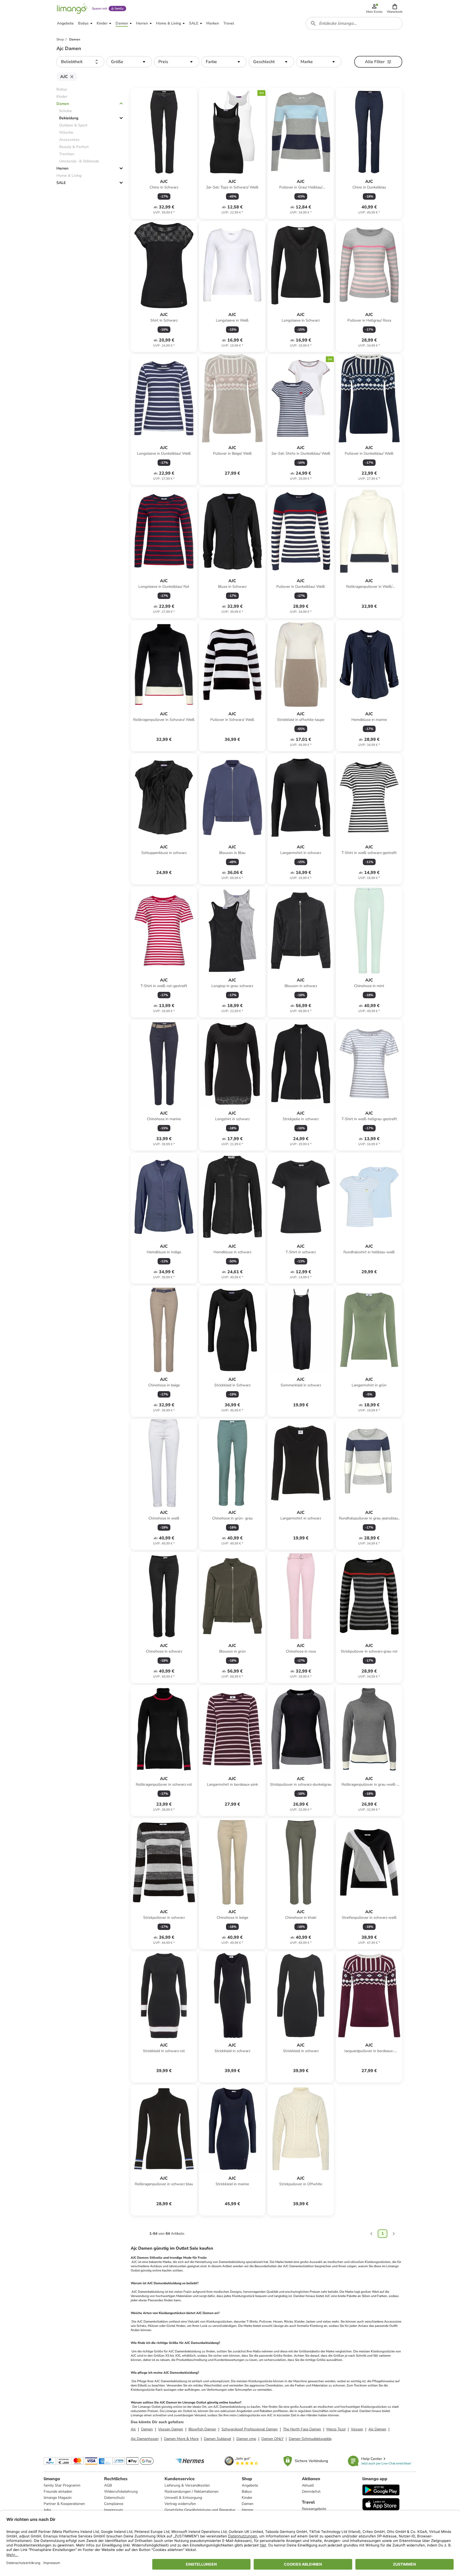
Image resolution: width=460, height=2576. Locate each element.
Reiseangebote (314, 2509)
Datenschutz (114, 2498)
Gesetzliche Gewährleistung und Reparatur (200, 2510)
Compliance (114, 2504)
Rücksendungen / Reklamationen (192, 2491)
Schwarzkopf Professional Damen (250, 2429)
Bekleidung (69, 118)
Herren (62, 168)
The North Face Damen (302, 2429)
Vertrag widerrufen (180, 2504)
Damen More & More (181, 2439)
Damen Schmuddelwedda (310, 2439)
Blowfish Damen (202, 2429)
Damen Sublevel (217, 2439)
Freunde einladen (58, 2491)
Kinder (247, 2498)
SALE (61, 183)
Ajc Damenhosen (145, 2439)
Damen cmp (246, 2439)
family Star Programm (62, 2485)
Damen (63, 104)
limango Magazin (58, 2498)
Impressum (113, 2510)
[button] (395, 9)
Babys (247, 2491)
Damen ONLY (272, 2439)
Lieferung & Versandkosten (187, 2485)
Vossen (357, 2429)
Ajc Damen (377, 2429)
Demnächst (311, 2491)
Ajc (133, 2429)
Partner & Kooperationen (64, 2504)
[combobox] (354, 23)
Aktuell (308, 2485)
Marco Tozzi (336, 2429)
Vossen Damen (171, 2429)
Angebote (250, 2485)
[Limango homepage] (72, 9)
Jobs (47, 2510)
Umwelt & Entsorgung (183, 2498)
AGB (108, 2485)
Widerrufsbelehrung (121, 2491)
